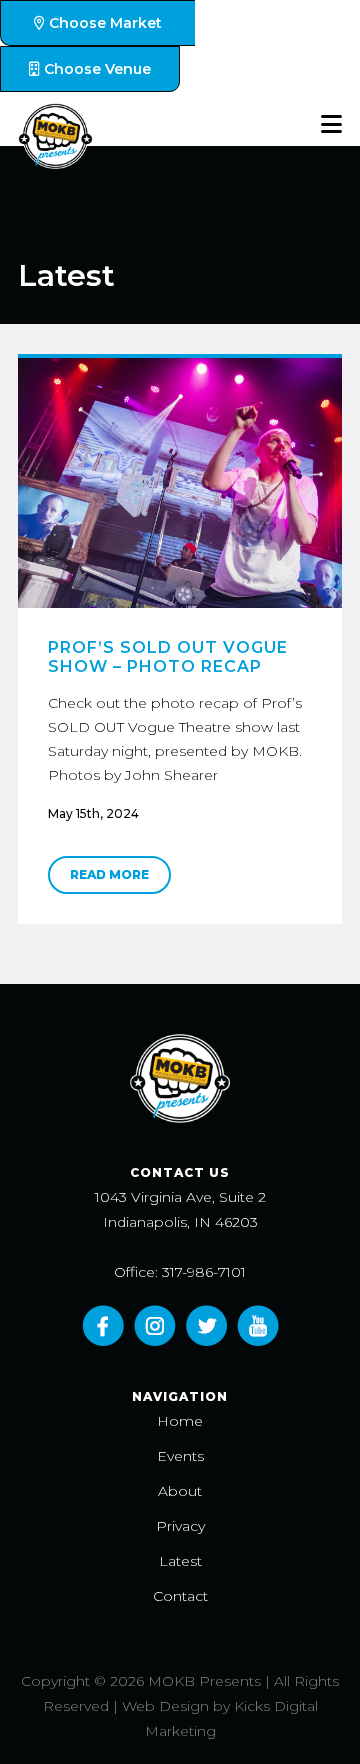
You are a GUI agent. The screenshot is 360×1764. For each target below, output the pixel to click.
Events (180, 1456)
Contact (180, 1596)
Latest (180, 1561)
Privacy (180, 1526)
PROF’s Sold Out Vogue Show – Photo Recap (168, 657)
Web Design (165, 1706)
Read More (109, 874)
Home (180, 1421)
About (180, 1491)
